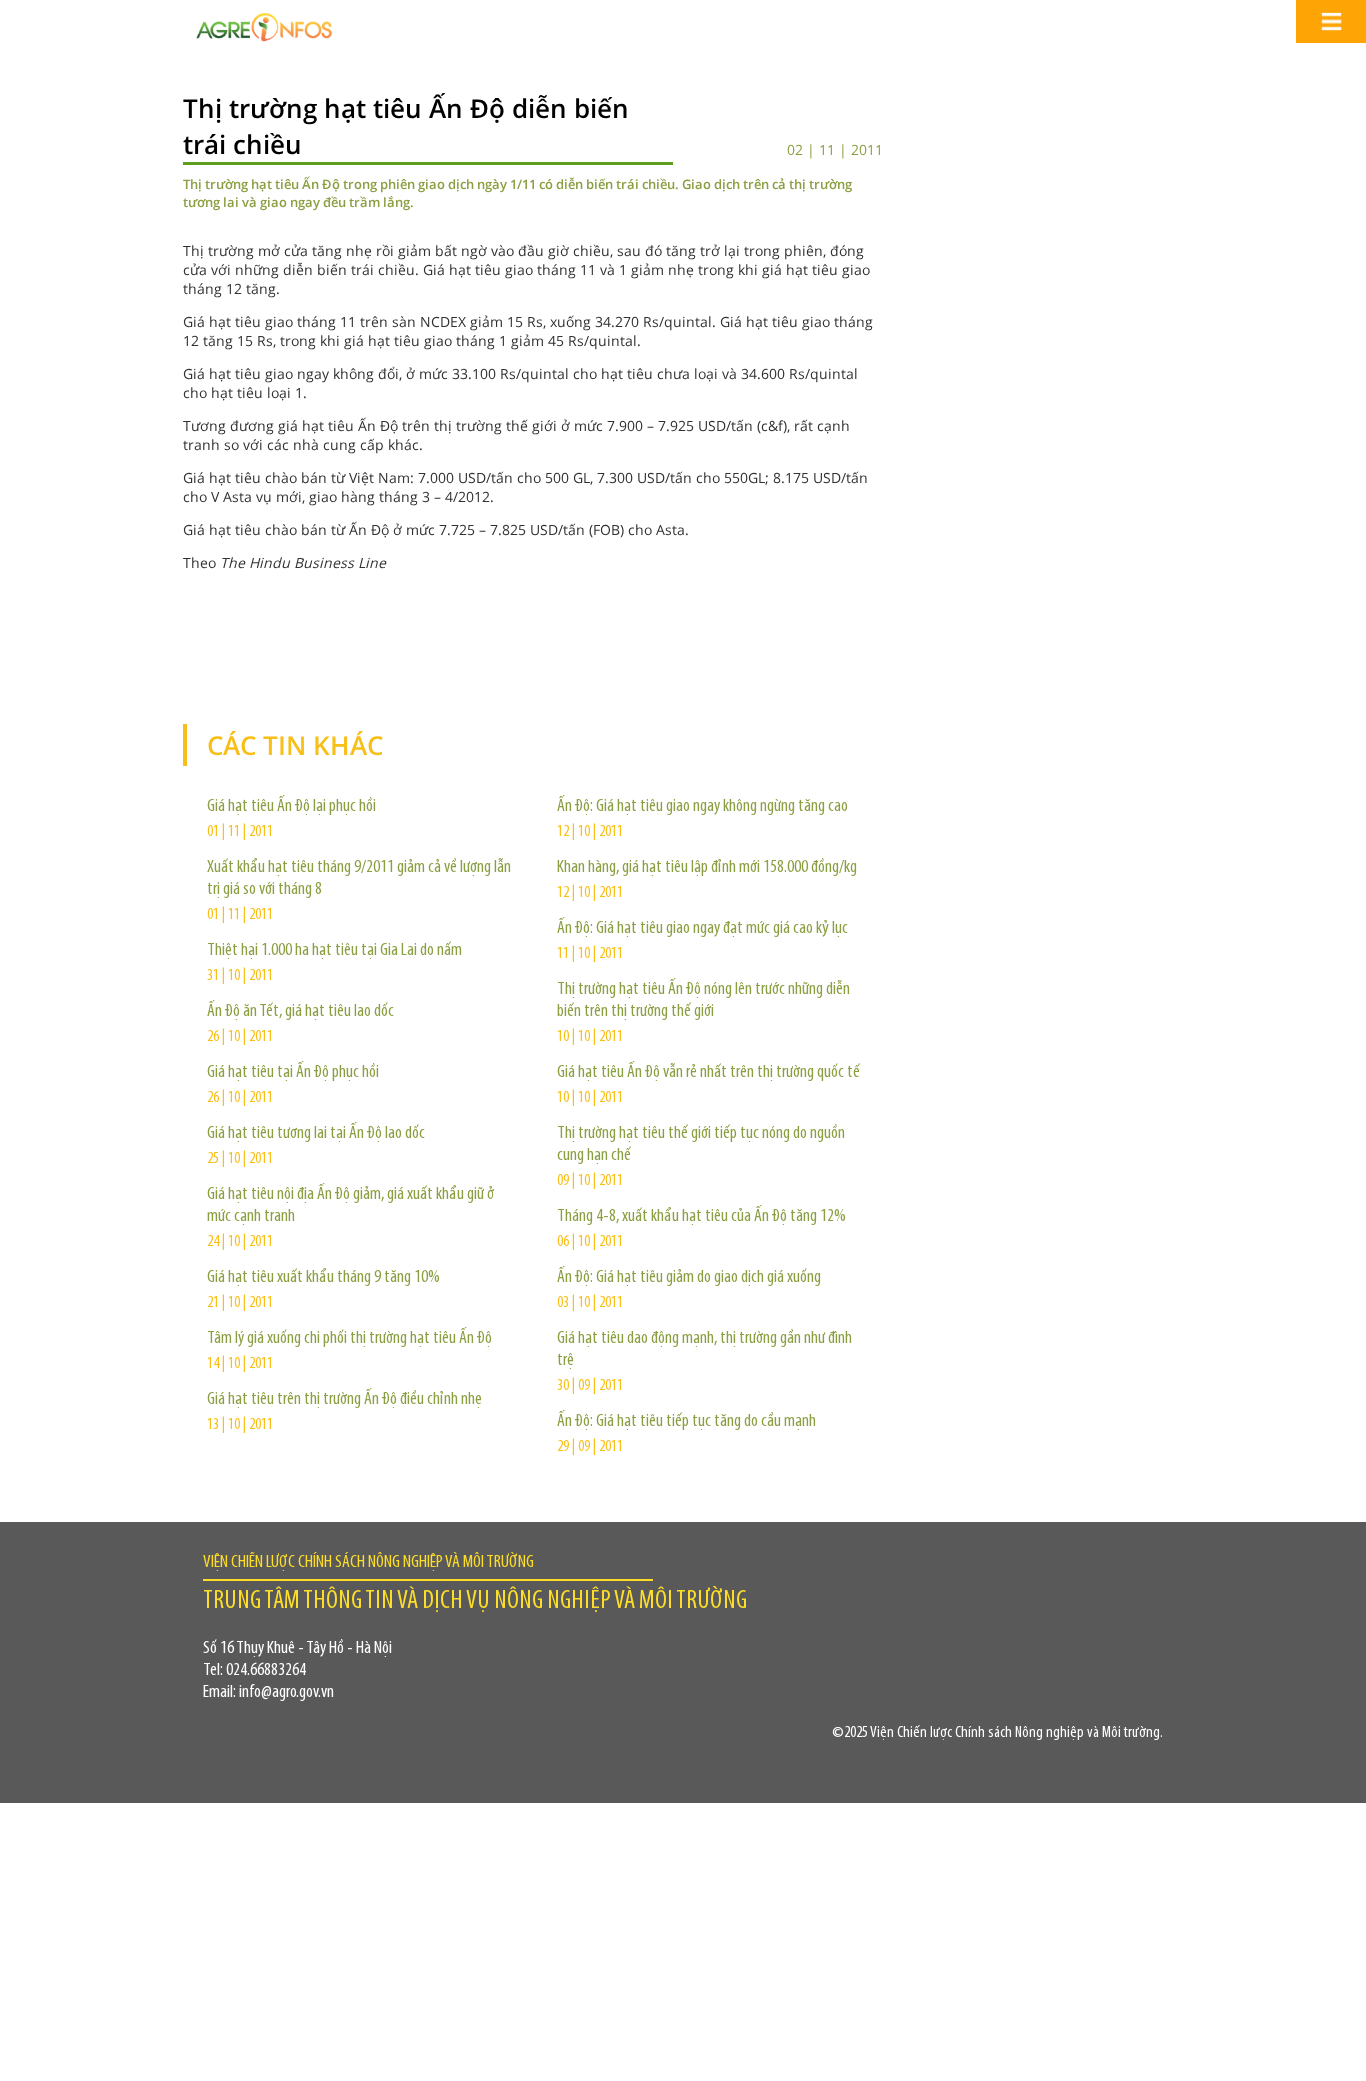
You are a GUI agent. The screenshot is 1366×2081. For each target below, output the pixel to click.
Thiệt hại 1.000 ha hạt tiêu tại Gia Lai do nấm (334, 951)
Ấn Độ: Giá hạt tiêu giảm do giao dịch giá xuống (689, 1278)
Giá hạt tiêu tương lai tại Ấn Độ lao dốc (316, 1134)
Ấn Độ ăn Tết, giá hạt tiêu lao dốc (300, 1012)
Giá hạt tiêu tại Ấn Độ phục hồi (293, 1073)
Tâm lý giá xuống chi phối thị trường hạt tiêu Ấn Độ (349, 1339)
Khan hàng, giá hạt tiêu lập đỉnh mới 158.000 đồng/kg (707, 868)
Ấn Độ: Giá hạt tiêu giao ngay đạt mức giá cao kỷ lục (702, 929)
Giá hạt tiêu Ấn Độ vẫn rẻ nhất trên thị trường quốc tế (708, 1073)
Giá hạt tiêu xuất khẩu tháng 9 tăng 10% (323, 1278)
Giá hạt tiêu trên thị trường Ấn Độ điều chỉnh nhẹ (344, 1400)
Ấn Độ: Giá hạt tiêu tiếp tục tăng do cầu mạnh (686, 1422)
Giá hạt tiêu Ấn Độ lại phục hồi (291, 807)
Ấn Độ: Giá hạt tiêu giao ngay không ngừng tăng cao (702, 807)
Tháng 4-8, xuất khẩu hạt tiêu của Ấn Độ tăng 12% (701, 1217)
